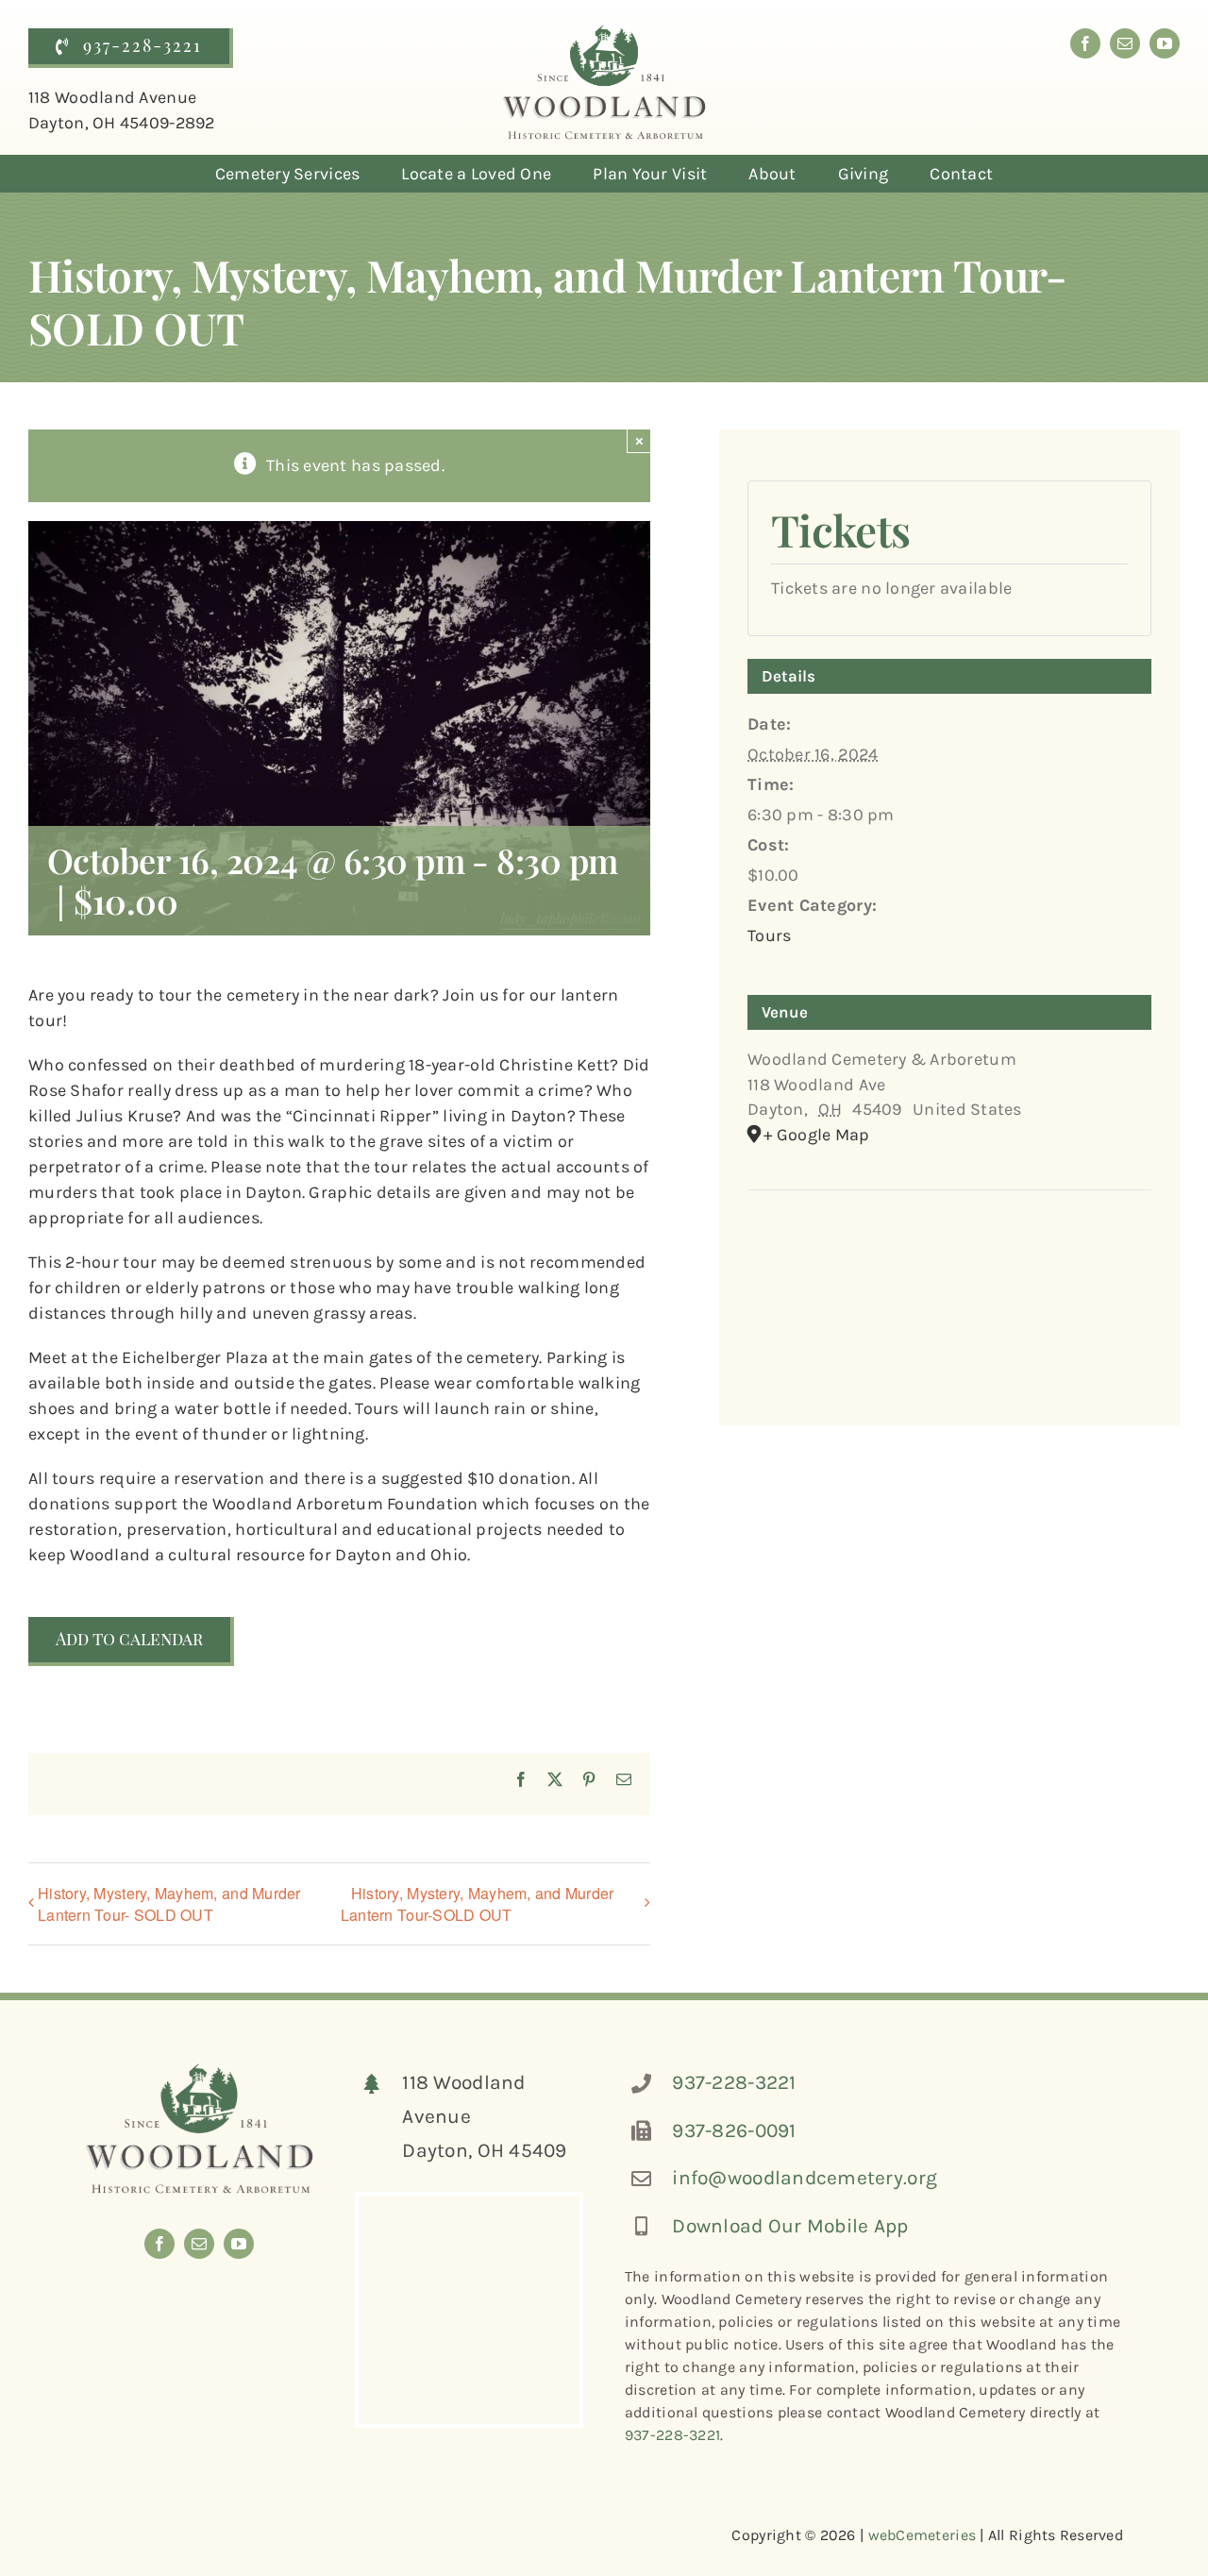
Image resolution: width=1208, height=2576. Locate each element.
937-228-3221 (734, 2082)
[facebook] (1085, 43)
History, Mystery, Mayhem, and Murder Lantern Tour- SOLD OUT (169, 1904)
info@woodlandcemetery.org (805, 2178)
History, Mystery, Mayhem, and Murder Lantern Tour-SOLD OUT (478, 1904)
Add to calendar (129, 1640)
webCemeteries (923, 2535)
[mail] (1125, 43)
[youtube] (1165, 43)
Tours (769, 935)
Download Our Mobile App (790, 2226)
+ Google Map (816, 1135)
